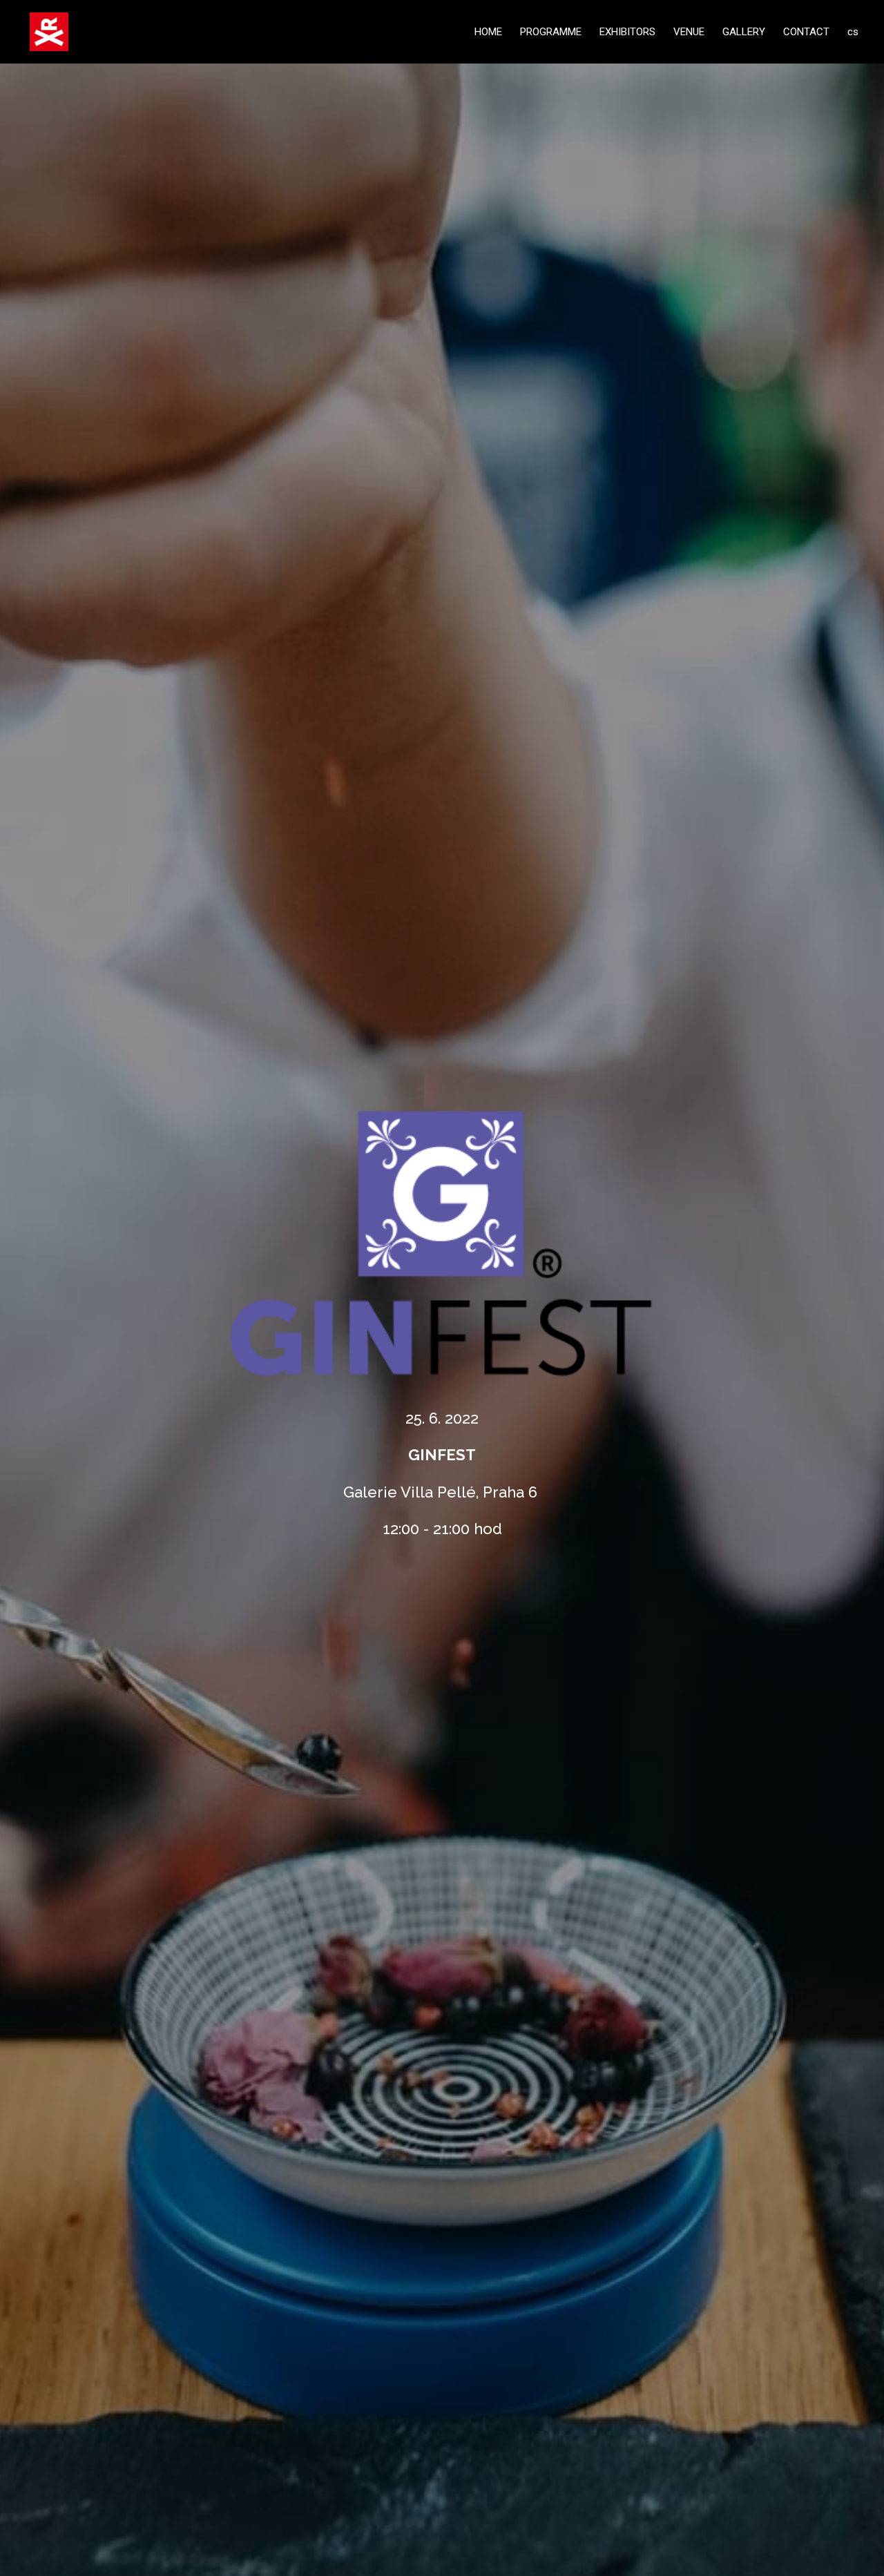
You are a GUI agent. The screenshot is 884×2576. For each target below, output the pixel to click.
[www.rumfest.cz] (49, 32)
